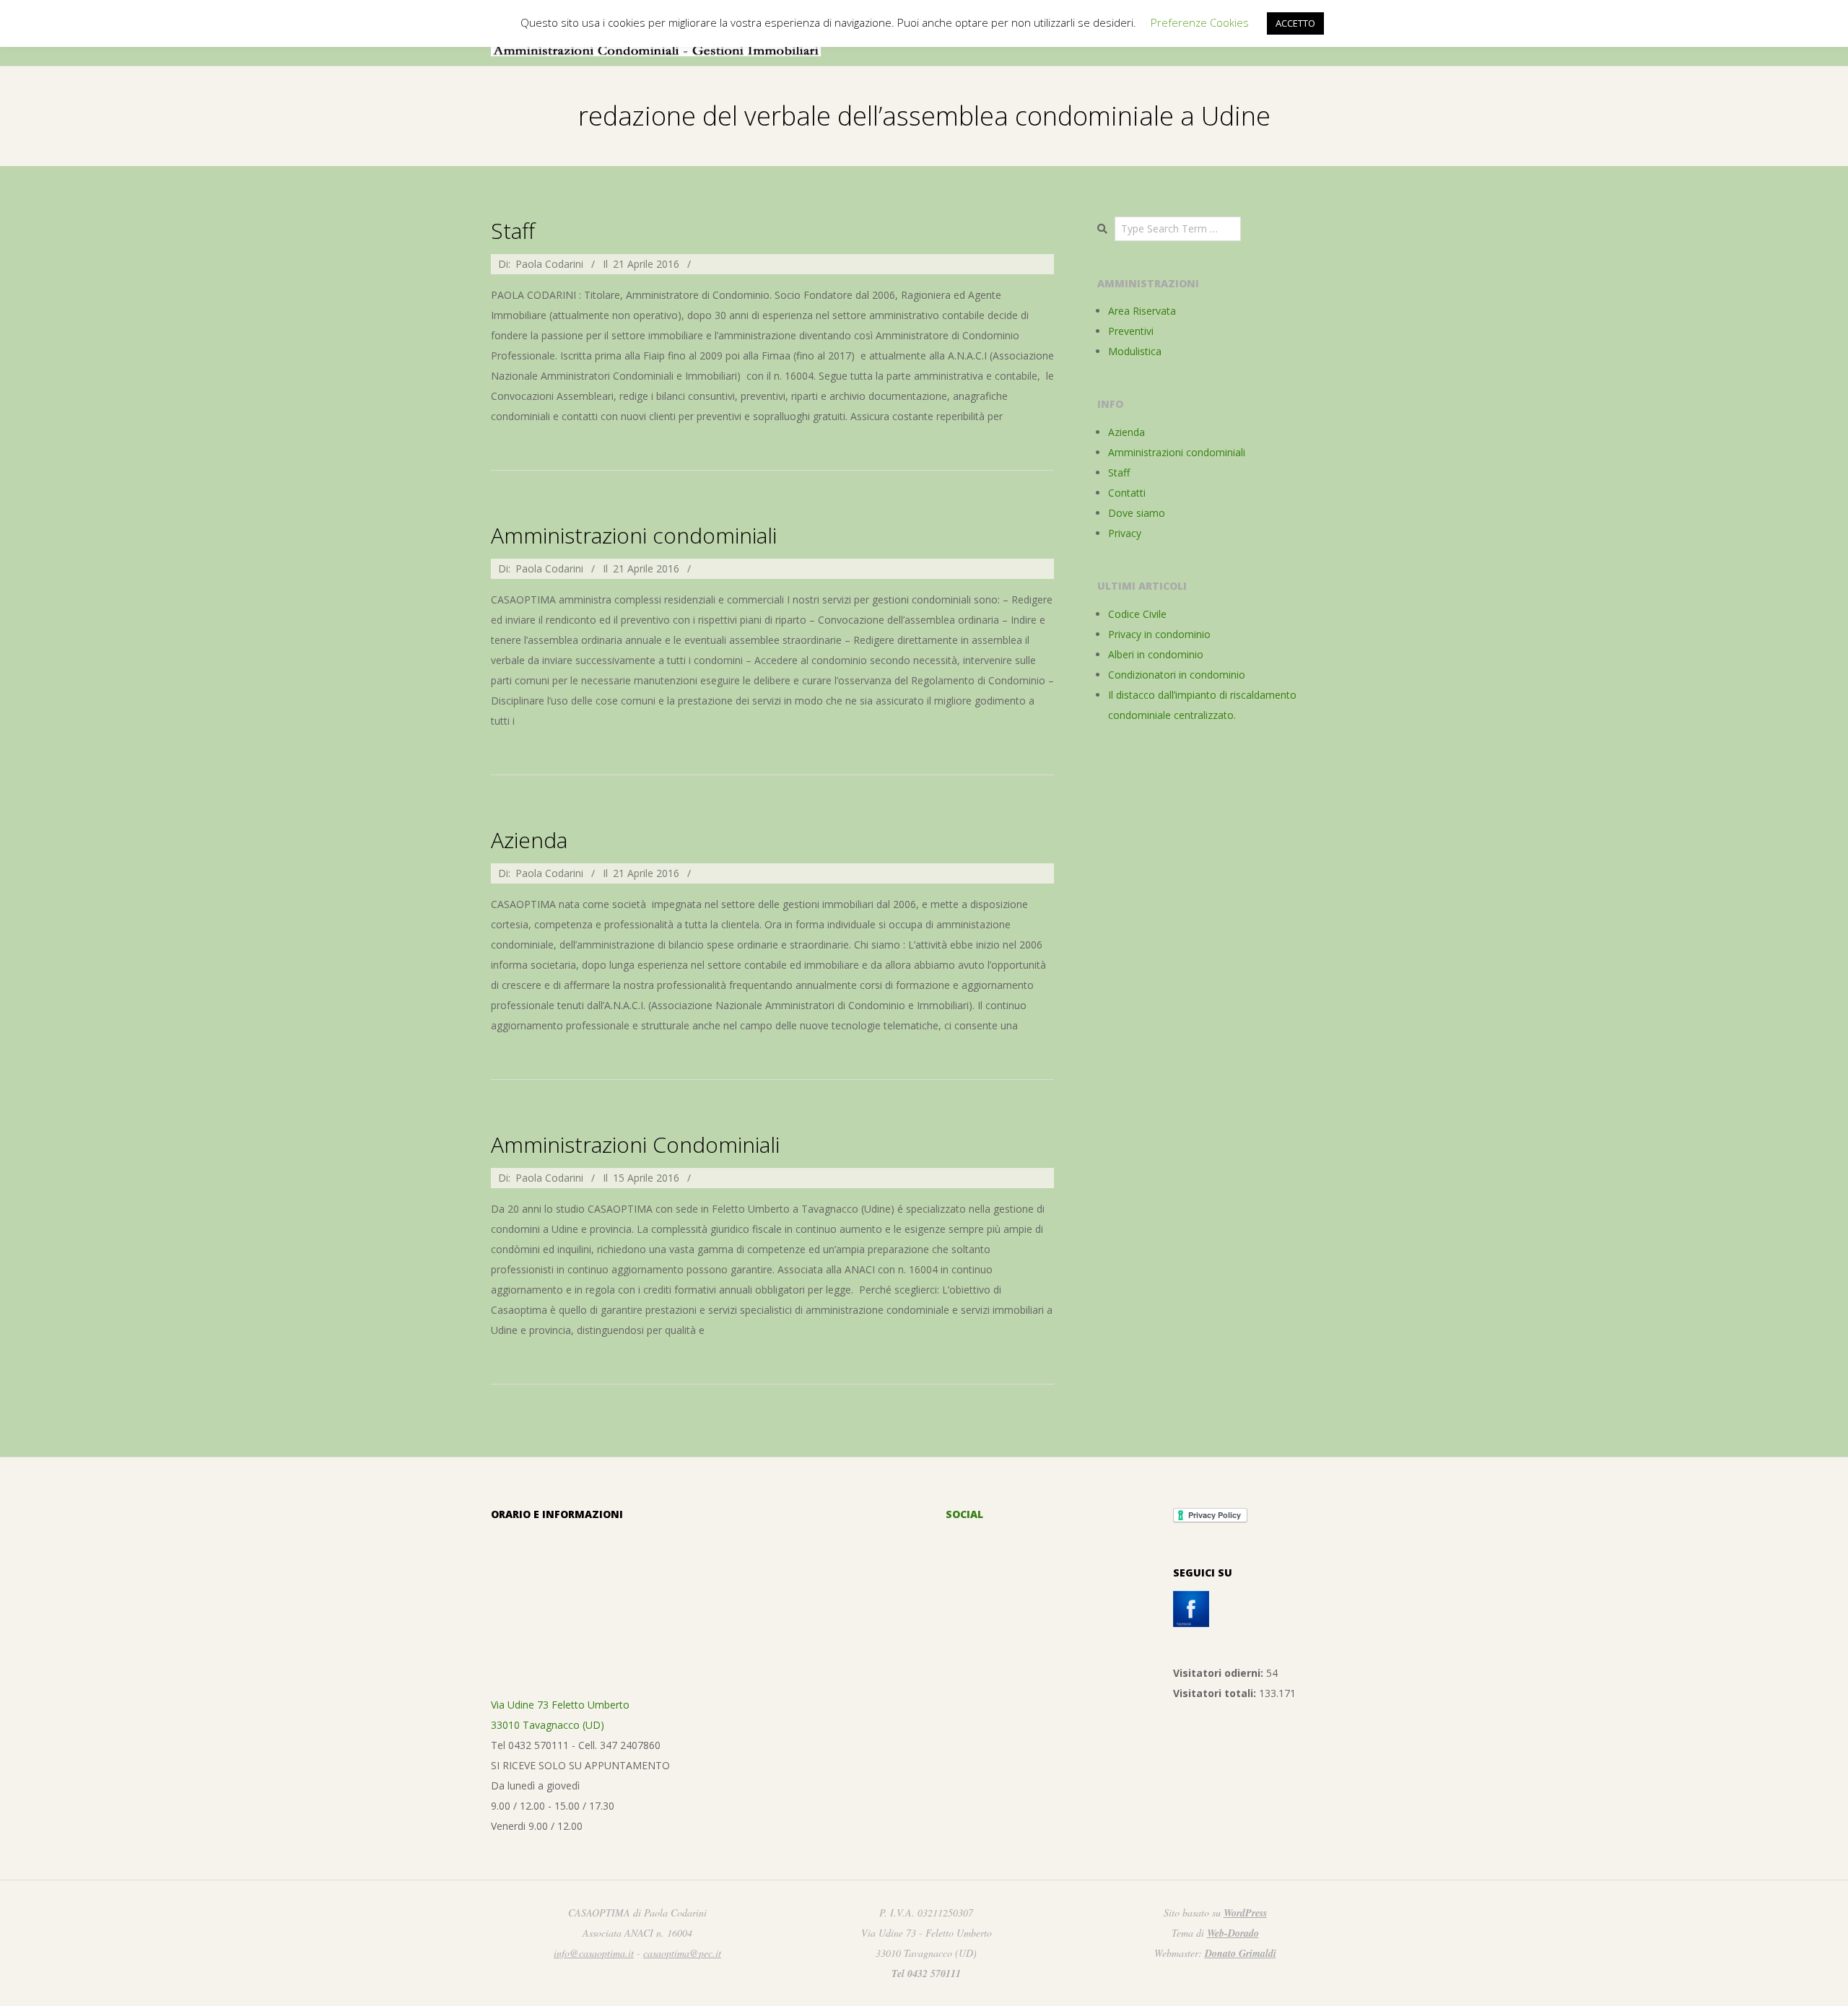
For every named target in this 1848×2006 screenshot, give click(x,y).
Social (964, 1514)
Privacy (1125, 533)
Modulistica (1135, 351)
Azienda (529, 840)
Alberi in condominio (1156, 654)
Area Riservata (1142, 311)
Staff (513, 231)
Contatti (1127, 493)
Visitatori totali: (1216, 1693)
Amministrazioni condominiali (634, 535)
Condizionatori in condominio (1177, 675)
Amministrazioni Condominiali (635, 1144)
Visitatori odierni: (1220, 1673)
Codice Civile (1137, 614)
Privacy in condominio (1159, 634)
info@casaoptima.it (594, 1953)
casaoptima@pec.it (682, 1953)
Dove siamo (1137, 513)
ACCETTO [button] (1295, 23)
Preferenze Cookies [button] (1200, 22)
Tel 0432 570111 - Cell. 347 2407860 (576, 1745)
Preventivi (1131, 331)
